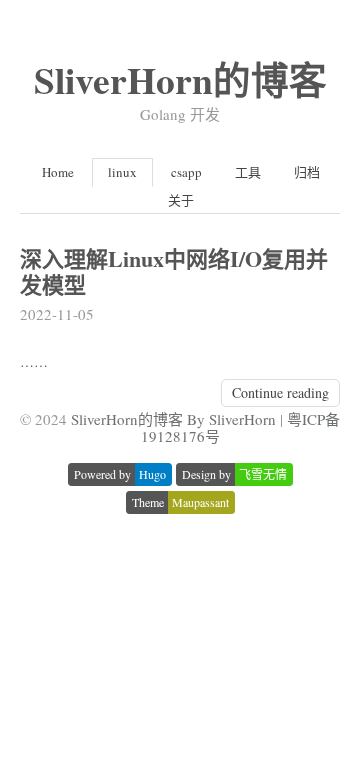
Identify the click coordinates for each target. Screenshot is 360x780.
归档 (307, 172)
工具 (248, 172)
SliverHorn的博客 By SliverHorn (173, 419)
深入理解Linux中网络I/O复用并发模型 (174, 271)
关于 (181, 200)
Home (58, 172)
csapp (186, 172)
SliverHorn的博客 (180, 79)
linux (122, 172)
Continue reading (280, 392)
